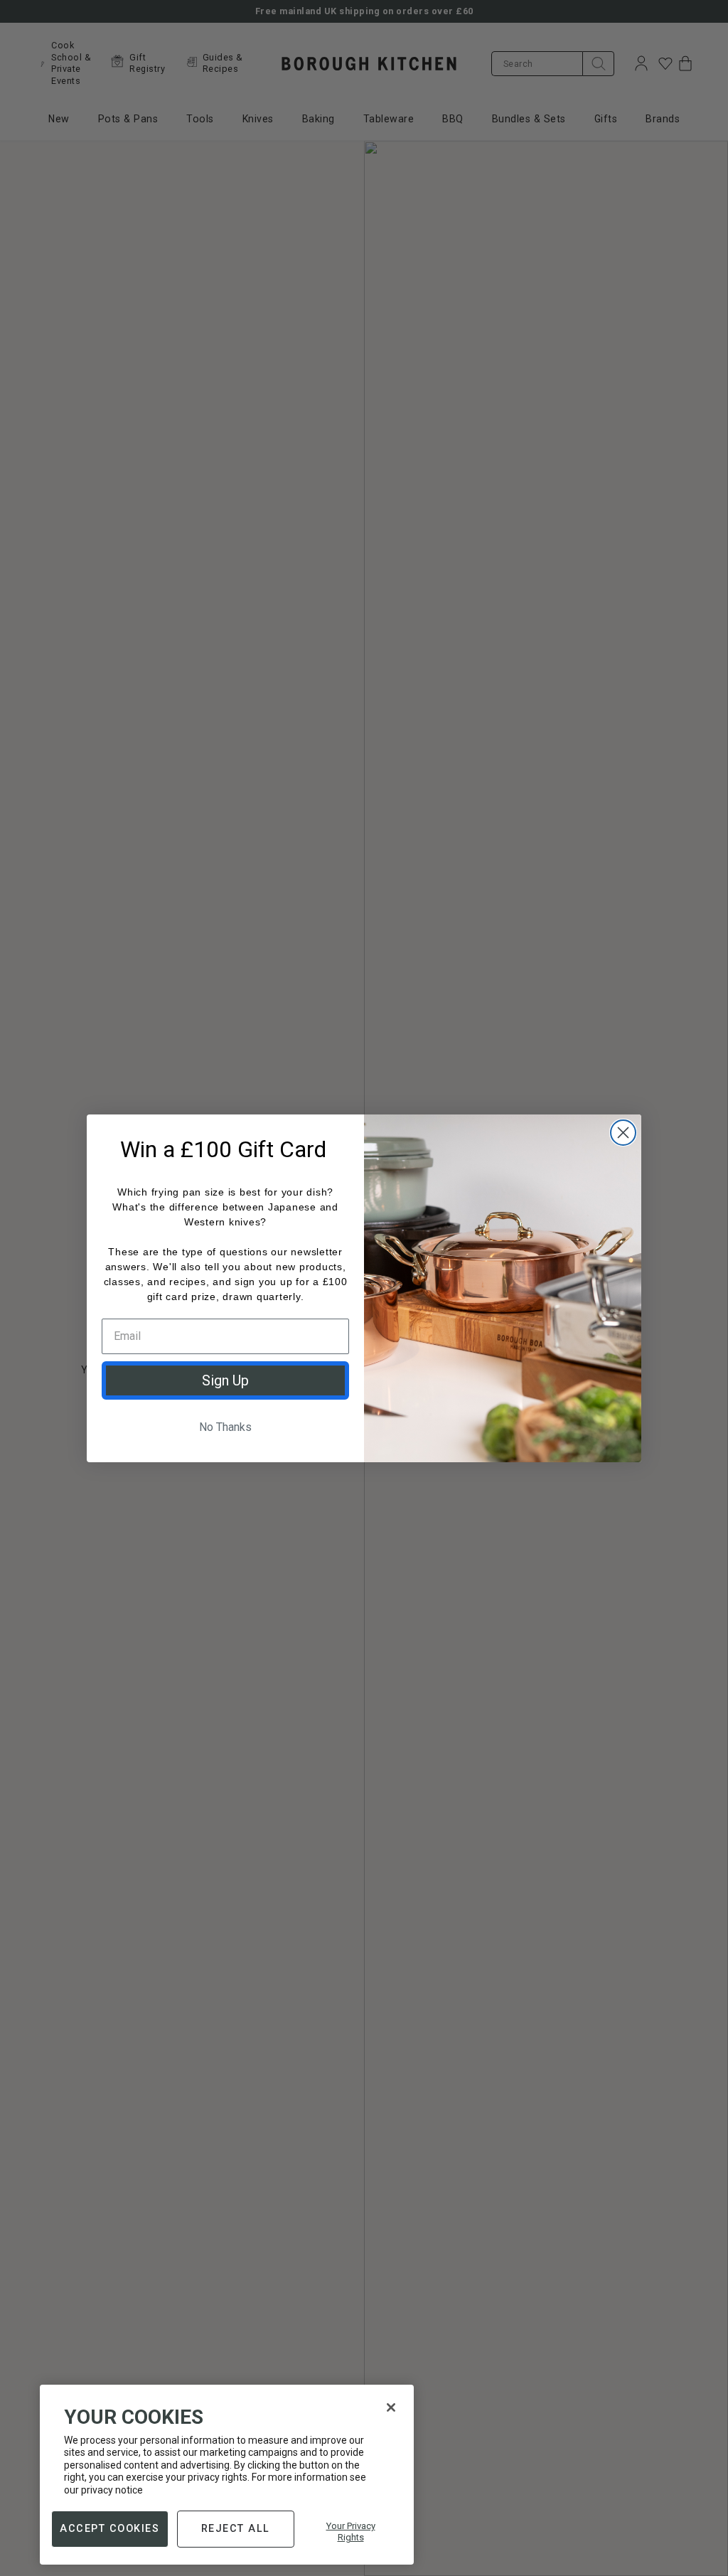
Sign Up (225, 1380)
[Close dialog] (623, 1133)
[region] (227, 2475)
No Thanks (225, 1427)
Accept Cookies (109, 2528)
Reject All (236, 2528)
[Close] (391, 2407)
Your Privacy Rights (351, 2532)
